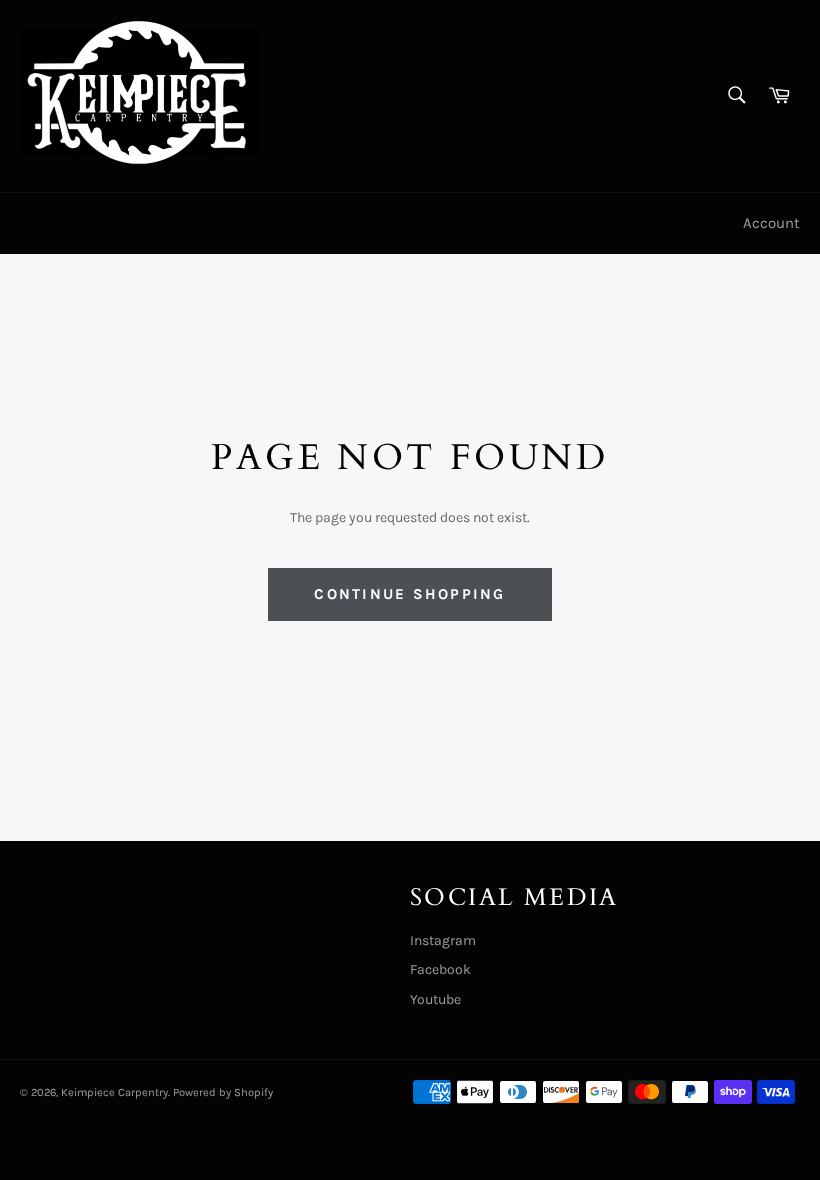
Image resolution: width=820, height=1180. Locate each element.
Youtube (435, 999)
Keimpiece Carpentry (114, 1092)
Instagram (443, 940)
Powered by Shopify (223, 1092)
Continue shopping (409, 594)
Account (771, 223)
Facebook (440, 969)
